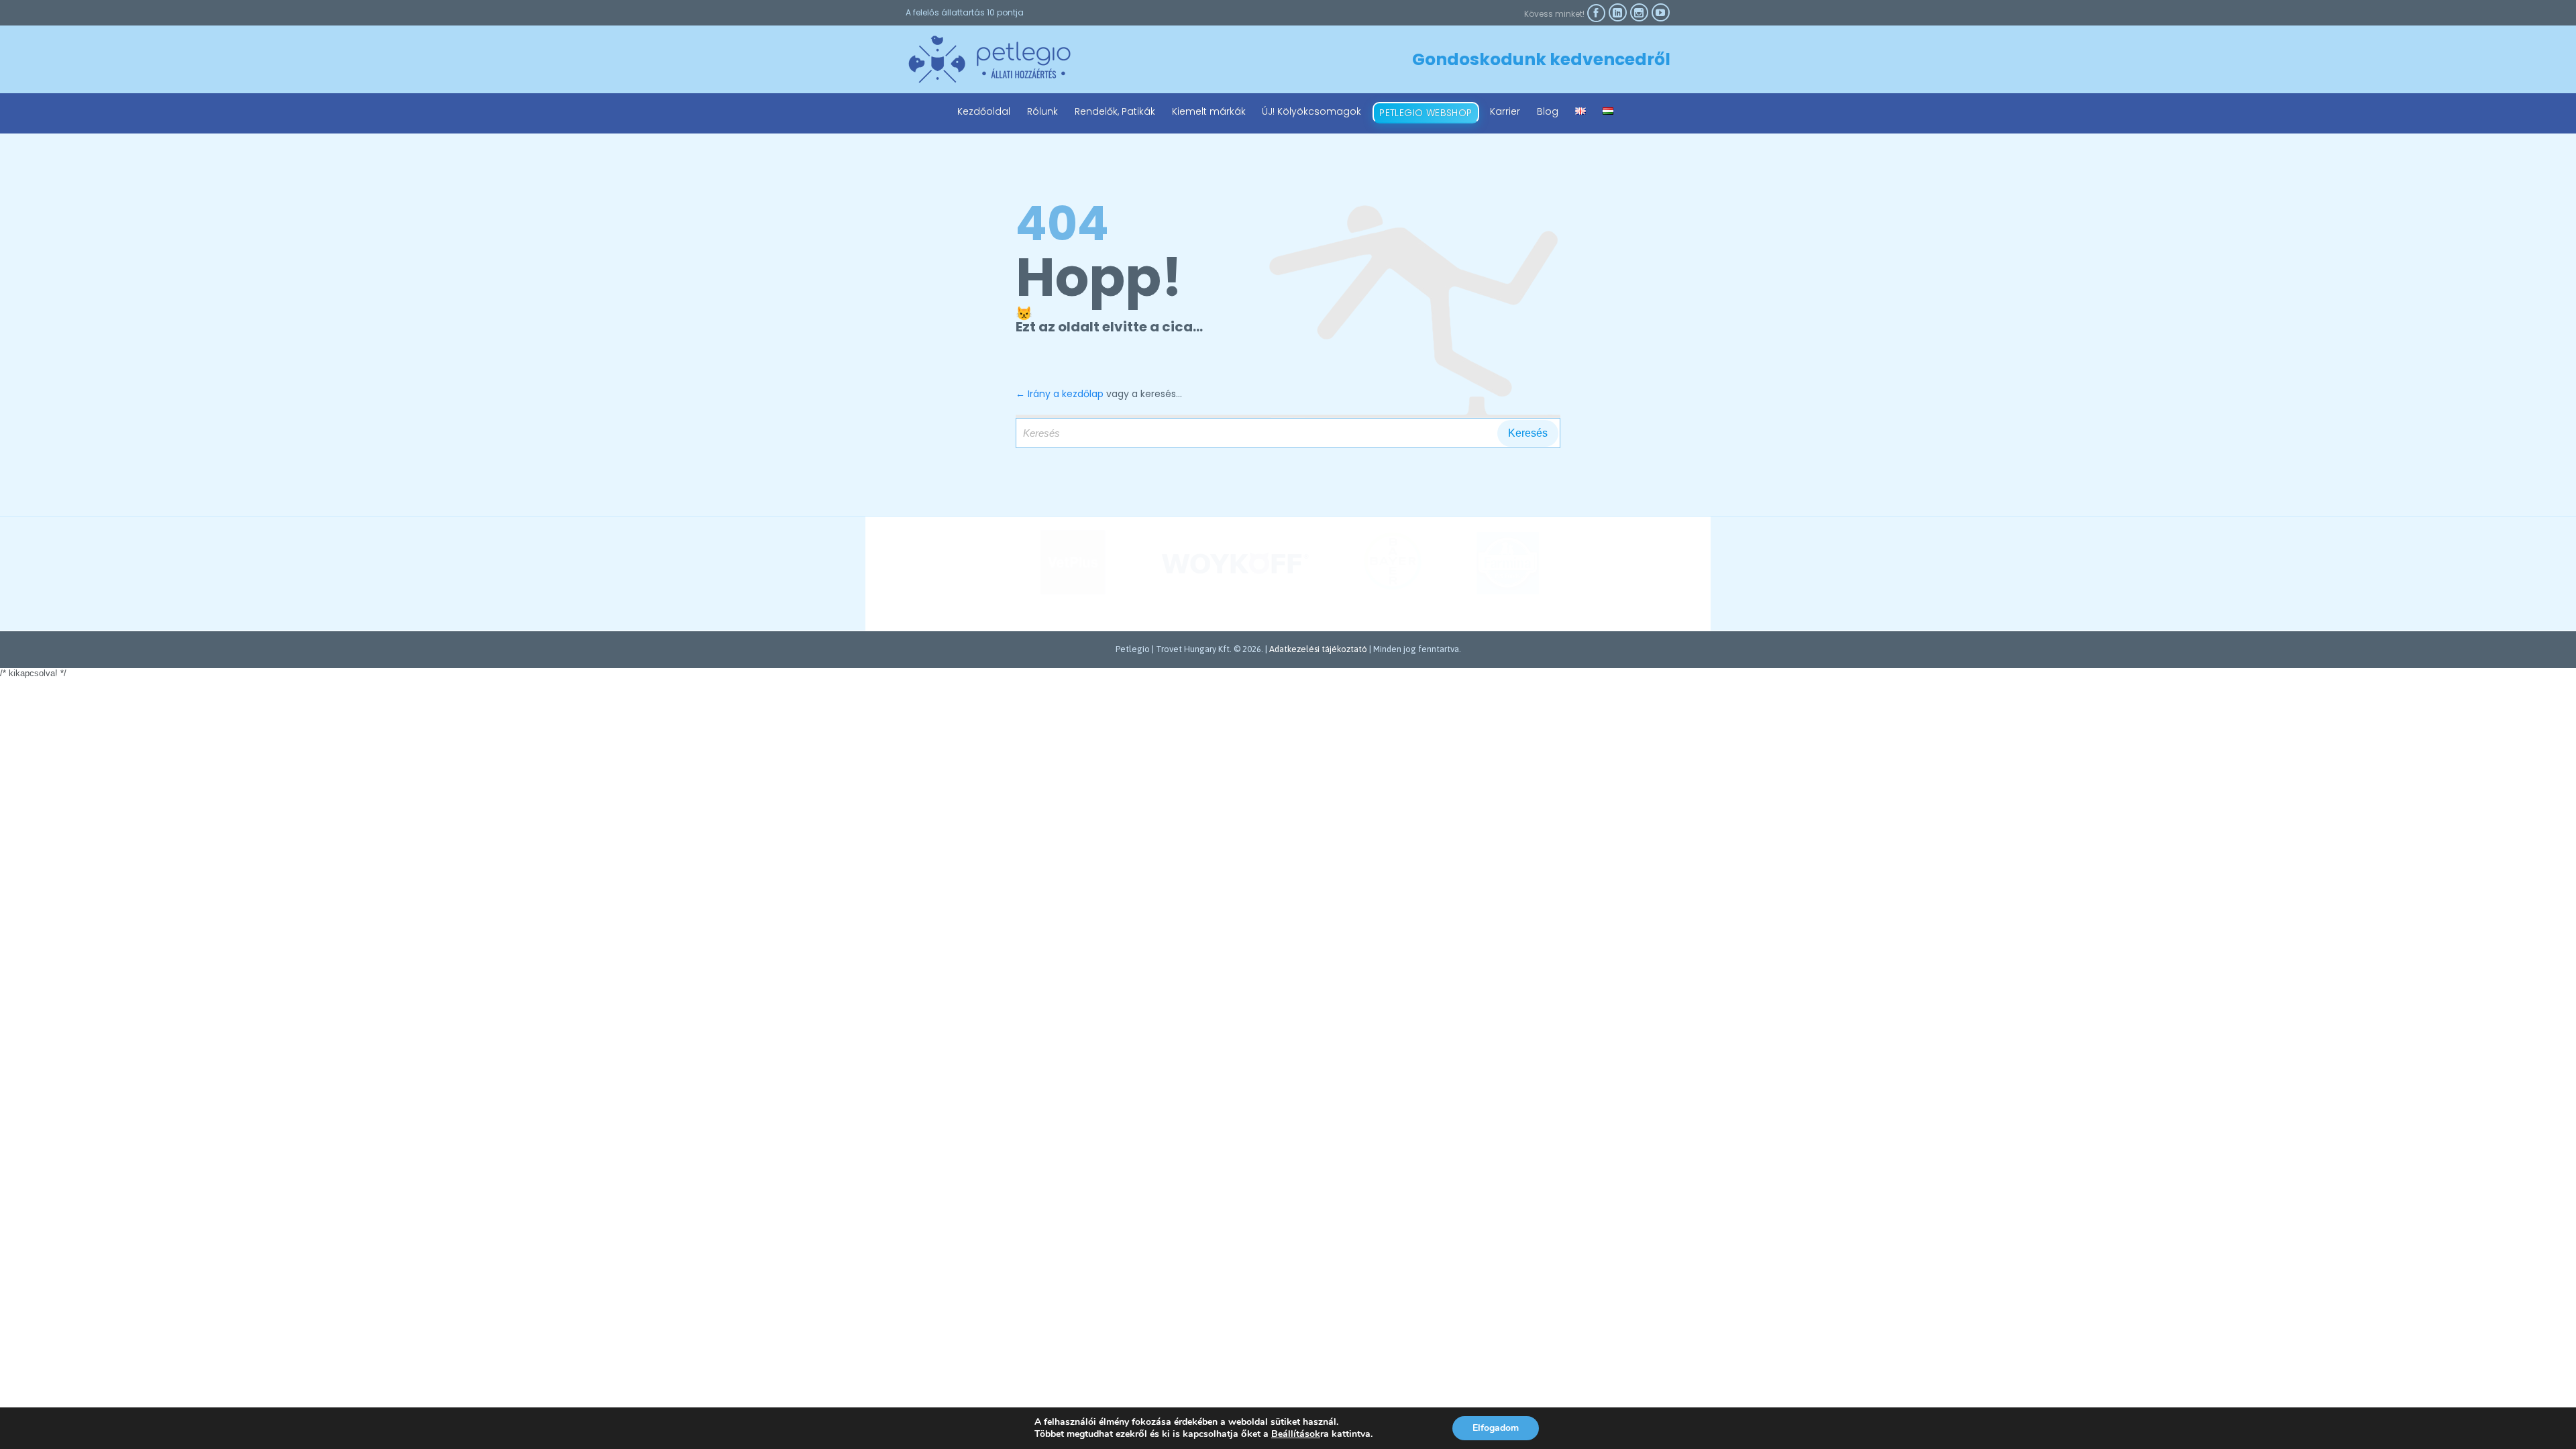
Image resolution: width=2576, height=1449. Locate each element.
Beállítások (1296, 1434)
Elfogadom (1496, 1428)
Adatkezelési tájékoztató (1318, 649)
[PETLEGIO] (989, 59)
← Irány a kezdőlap (1060, 394)
